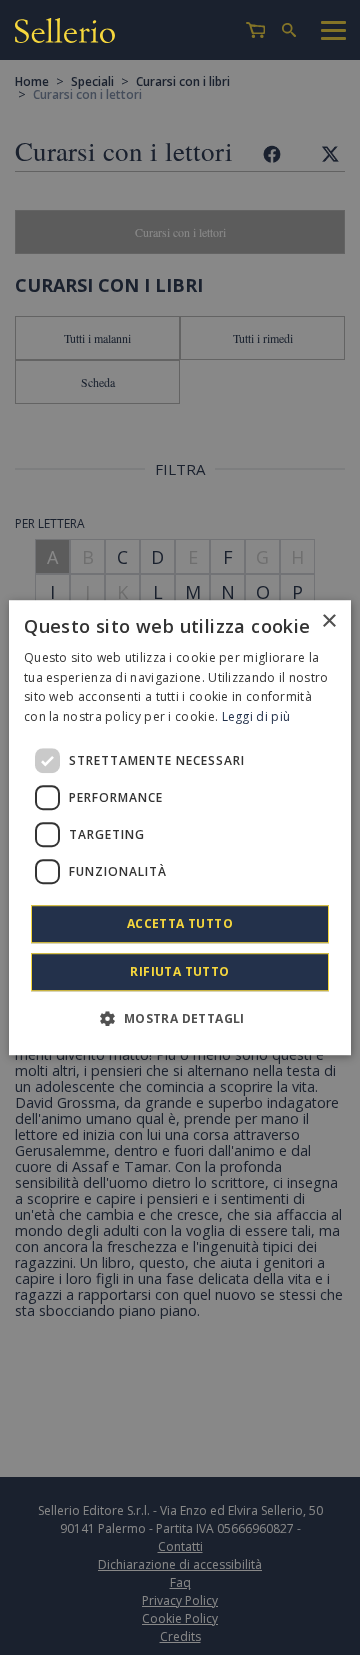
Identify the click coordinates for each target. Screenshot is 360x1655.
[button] (179, 1018)
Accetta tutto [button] (180, 923)
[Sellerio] (65, 33)
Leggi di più (256, 716)
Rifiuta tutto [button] (179, 971)
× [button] (328, 621)
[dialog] (180, 828)
